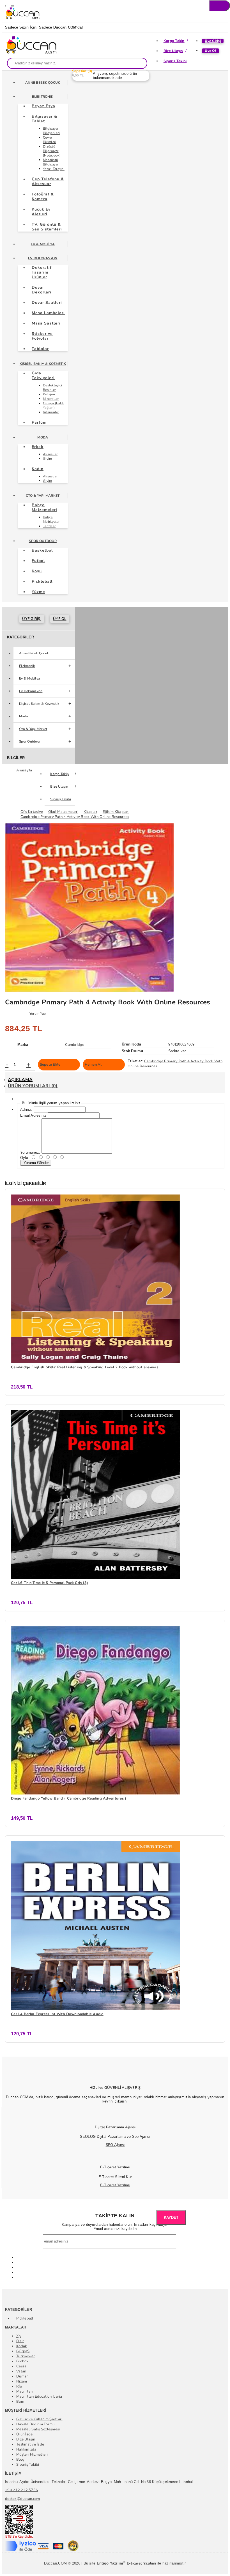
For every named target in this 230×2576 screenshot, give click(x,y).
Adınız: (26, 1109)
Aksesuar (50, 454)
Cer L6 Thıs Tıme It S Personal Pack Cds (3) (50, 1583)
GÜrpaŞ (23, 2351)
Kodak (22, 2346)
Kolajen (49, 394)
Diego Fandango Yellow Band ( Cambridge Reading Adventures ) (69, 1798)
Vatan (21, 2371)
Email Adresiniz (33, 1115)
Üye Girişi (213, 41)
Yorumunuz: (30, 1152)
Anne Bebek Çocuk (43, 83)
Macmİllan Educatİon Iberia (39, 2397)
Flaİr (20, 2341)
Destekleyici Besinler (52, 388)
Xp (19, 2336)
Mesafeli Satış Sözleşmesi (38, 2429)
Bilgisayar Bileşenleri (51, 131)
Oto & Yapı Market (43, 496)
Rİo (19, 2386)
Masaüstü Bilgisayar (51, 162)
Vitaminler (51, 412)
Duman (22, 2376)
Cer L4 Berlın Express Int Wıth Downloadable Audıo (57, 2014)
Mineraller (51, 399)
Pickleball (25, 2318)
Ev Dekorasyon (43, 258)
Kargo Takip (174, 41)
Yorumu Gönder (36, 1163)
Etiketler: (135, 1061)
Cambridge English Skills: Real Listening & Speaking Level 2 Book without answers (85, 1367)
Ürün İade (24, 2434)
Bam (20, 2402)
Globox (22, 2361)
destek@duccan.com (22, 2499)
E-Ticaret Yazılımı (115, 2185)
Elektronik (43, 97)
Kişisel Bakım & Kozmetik (43, 364)
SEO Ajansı (115, 2145)
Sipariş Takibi (175, 61)
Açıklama (20, 1080)
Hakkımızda (26, 2449)
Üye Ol (211, 51)
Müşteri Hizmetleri (32, 2454)
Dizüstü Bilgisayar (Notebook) (52, 151)
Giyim (47, 459)
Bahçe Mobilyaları (52, 519)
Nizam (22, 2381)
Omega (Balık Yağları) (53, 405)
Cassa (21, 2366)
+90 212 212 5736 (21, 2490)
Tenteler (49, 526)
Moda (43, 437)
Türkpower (26, 2356)
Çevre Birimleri (50, 140)
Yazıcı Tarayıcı (54, 169)
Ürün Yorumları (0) (33, 1086)
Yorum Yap (38, 1014)
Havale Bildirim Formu (35, 2424)
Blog (20, 2460)
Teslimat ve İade (30, 2444)
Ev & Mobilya (43, 244)
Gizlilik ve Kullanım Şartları (39, 2419)
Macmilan (24, 2391)
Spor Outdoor (43, 541)
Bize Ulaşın (173, 51)
